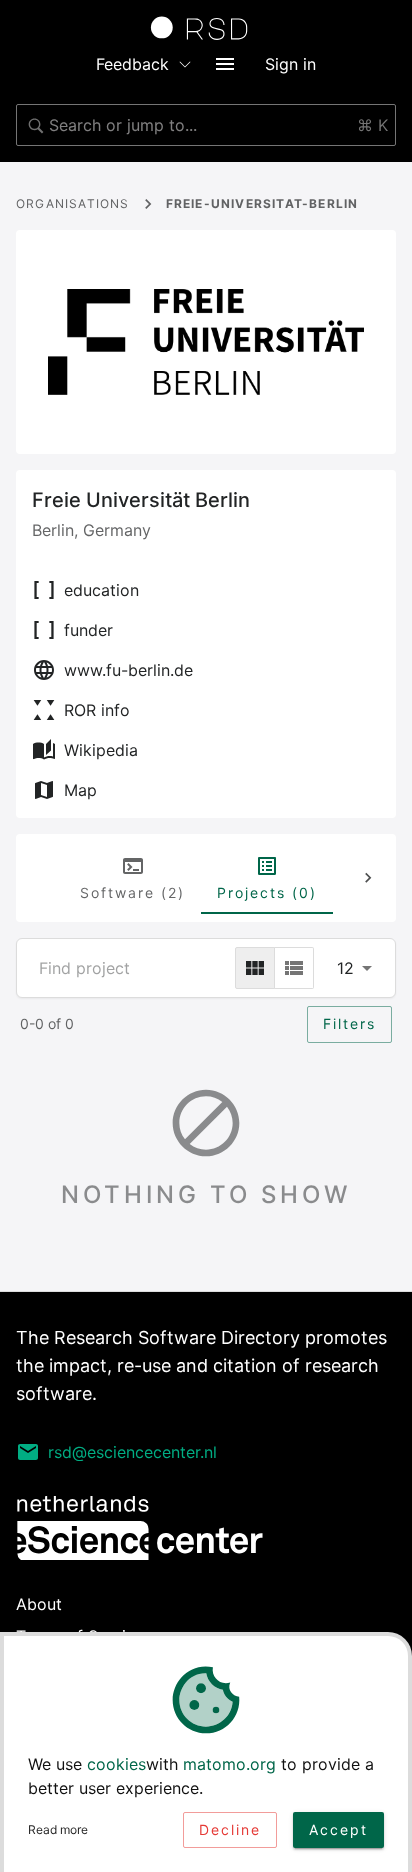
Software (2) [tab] (132, 892)
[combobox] (206, 125)
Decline (230, 1829)
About (39, 1604)
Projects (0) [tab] (267, 892)
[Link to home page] (206, 28)
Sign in (290, 64)
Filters (349, 1023)
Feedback (132, 64)
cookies (116, 1764)
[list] (294, 968)
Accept (338, 1829)
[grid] (255, 968)
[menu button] (225, 64)
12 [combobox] (345, 968)
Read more (58, 1829)
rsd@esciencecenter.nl (132, 1452)
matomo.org (229, 1764)
